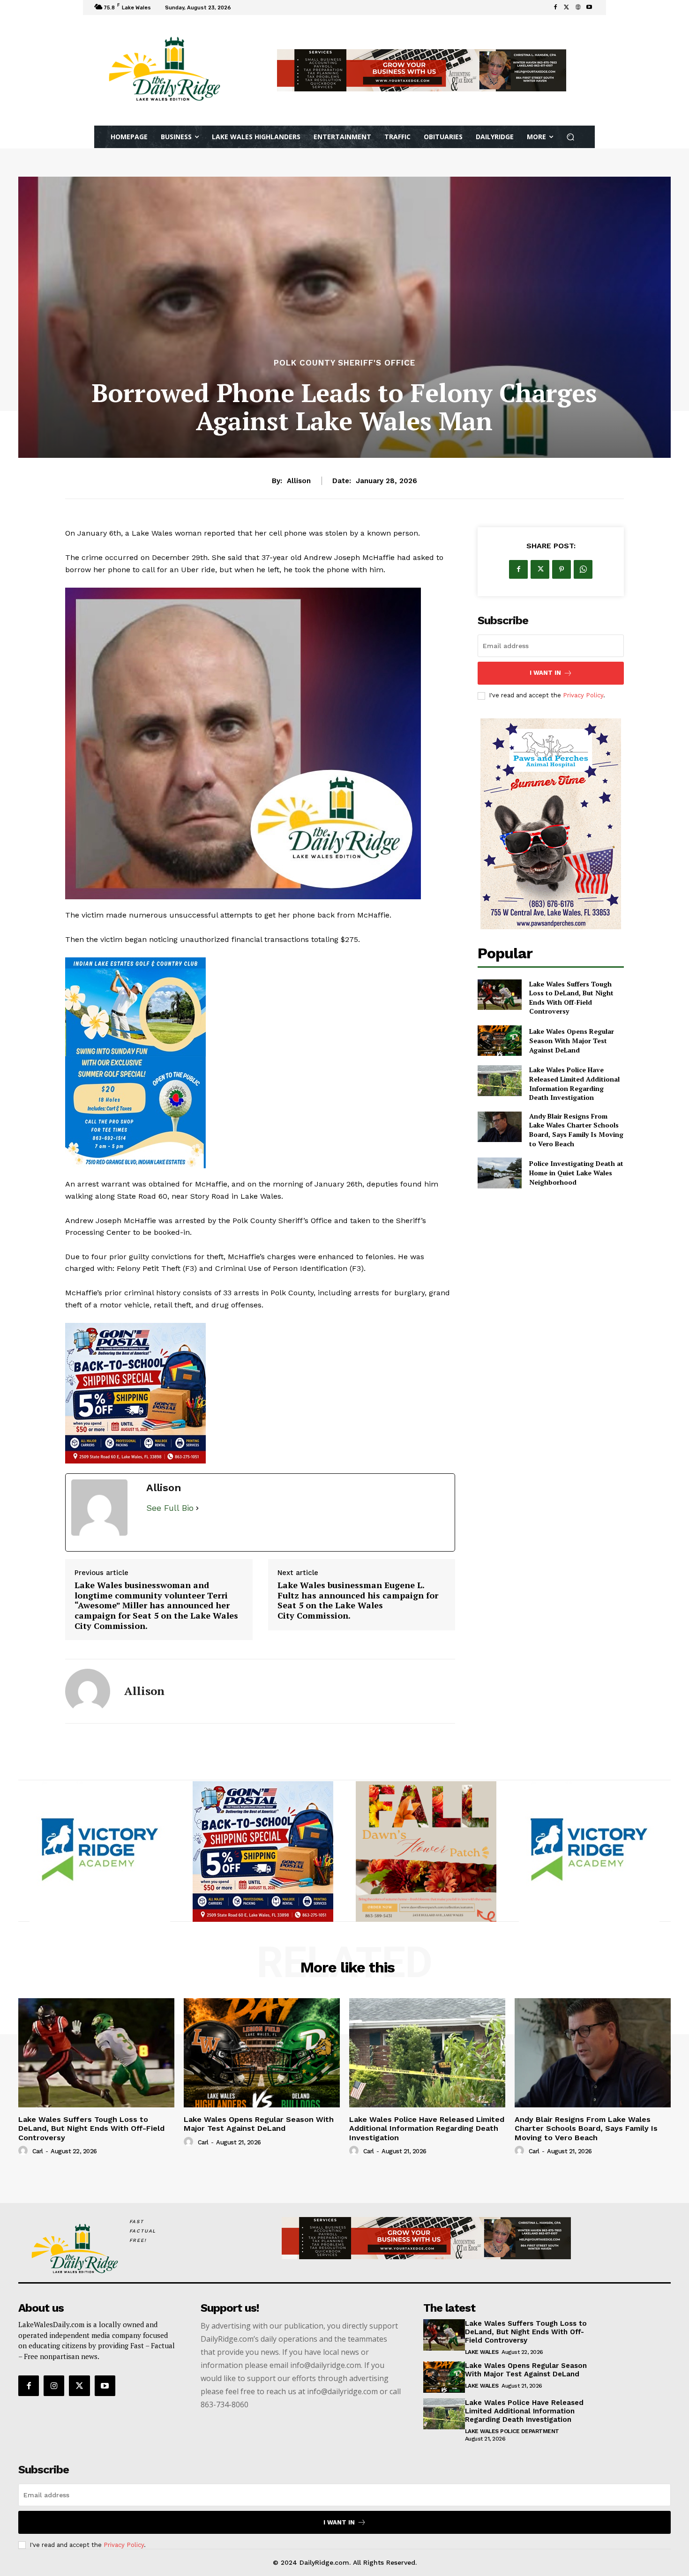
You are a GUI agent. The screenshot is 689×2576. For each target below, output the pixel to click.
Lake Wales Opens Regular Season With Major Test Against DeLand (572, 1040)
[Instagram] (54, 2386)
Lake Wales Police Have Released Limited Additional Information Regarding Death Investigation (574, 1083)
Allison (299, 481)
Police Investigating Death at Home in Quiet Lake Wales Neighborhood (576, 1172)
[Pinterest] (562, 569)
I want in (545, 673)
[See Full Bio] (197, 1508)
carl (38, 2151)
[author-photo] (24, 2151)
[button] (571, 137)
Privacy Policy (583, 695)
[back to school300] (100, 1852)
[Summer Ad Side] (551, 824)
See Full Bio (170, 1508)
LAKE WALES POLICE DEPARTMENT (512, 2431)
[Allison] (88, 1691)
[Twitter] (567, 7)
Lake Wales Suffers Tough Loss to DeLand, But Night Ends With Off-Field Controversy (571, 998)
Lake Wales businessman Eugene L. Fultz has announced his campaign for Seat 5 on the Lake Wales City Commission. (358, 1600)
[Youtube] (589, 7)
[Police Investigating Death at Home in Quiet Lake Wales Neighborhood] (499, 1173)
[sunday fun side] (260, 1063)
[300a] (260, 1393)
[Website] (578, 7)
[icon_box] (246, 9)
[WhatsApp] (583, 569)
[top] (422, 70)
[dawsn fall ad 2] (263, 1852)
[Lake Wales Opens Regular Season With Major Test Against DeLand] (499, 1041)
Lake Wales (482, 2352)
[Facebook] (555, 7)
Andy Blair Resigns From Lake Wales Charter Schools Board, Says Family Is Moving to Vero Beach (576, 1130)
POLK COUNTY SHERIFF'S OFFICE (344, 363)
